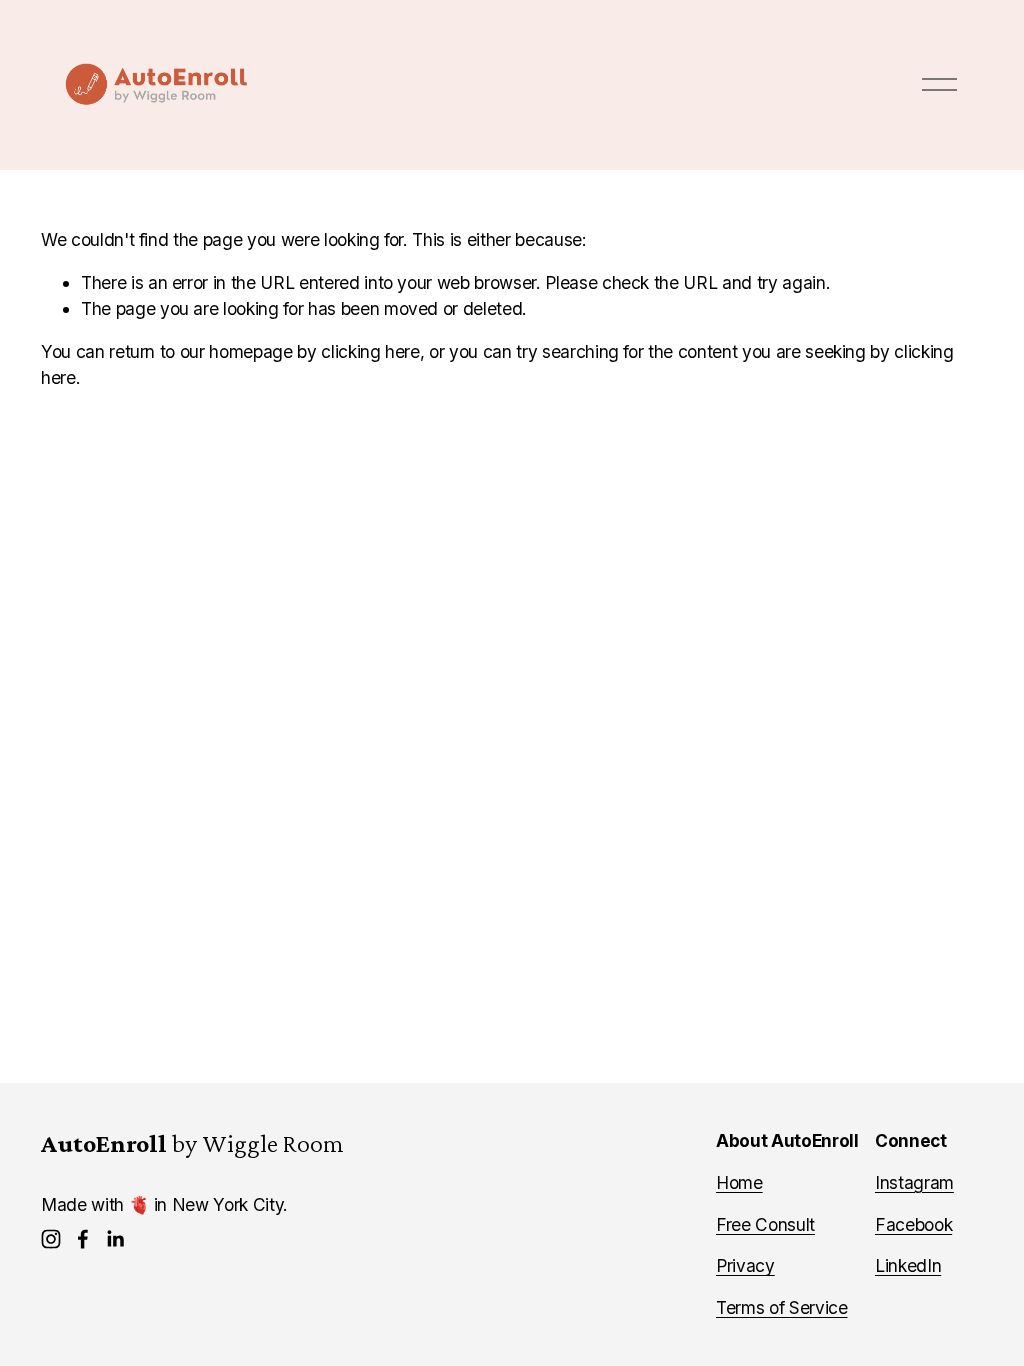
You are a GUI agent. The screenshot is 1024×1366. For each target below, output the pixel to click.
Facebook (913, 1224)
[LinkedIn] (115, 1239)
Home (739, 1182)
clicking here (370, 351)
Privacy (745, 1265)
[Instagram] (51, 1239)
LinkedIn (908, 1265)
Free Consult (765, 1224)
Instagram (914, 1182)
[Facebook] (83, 1239)
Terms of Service (782, 1307)
